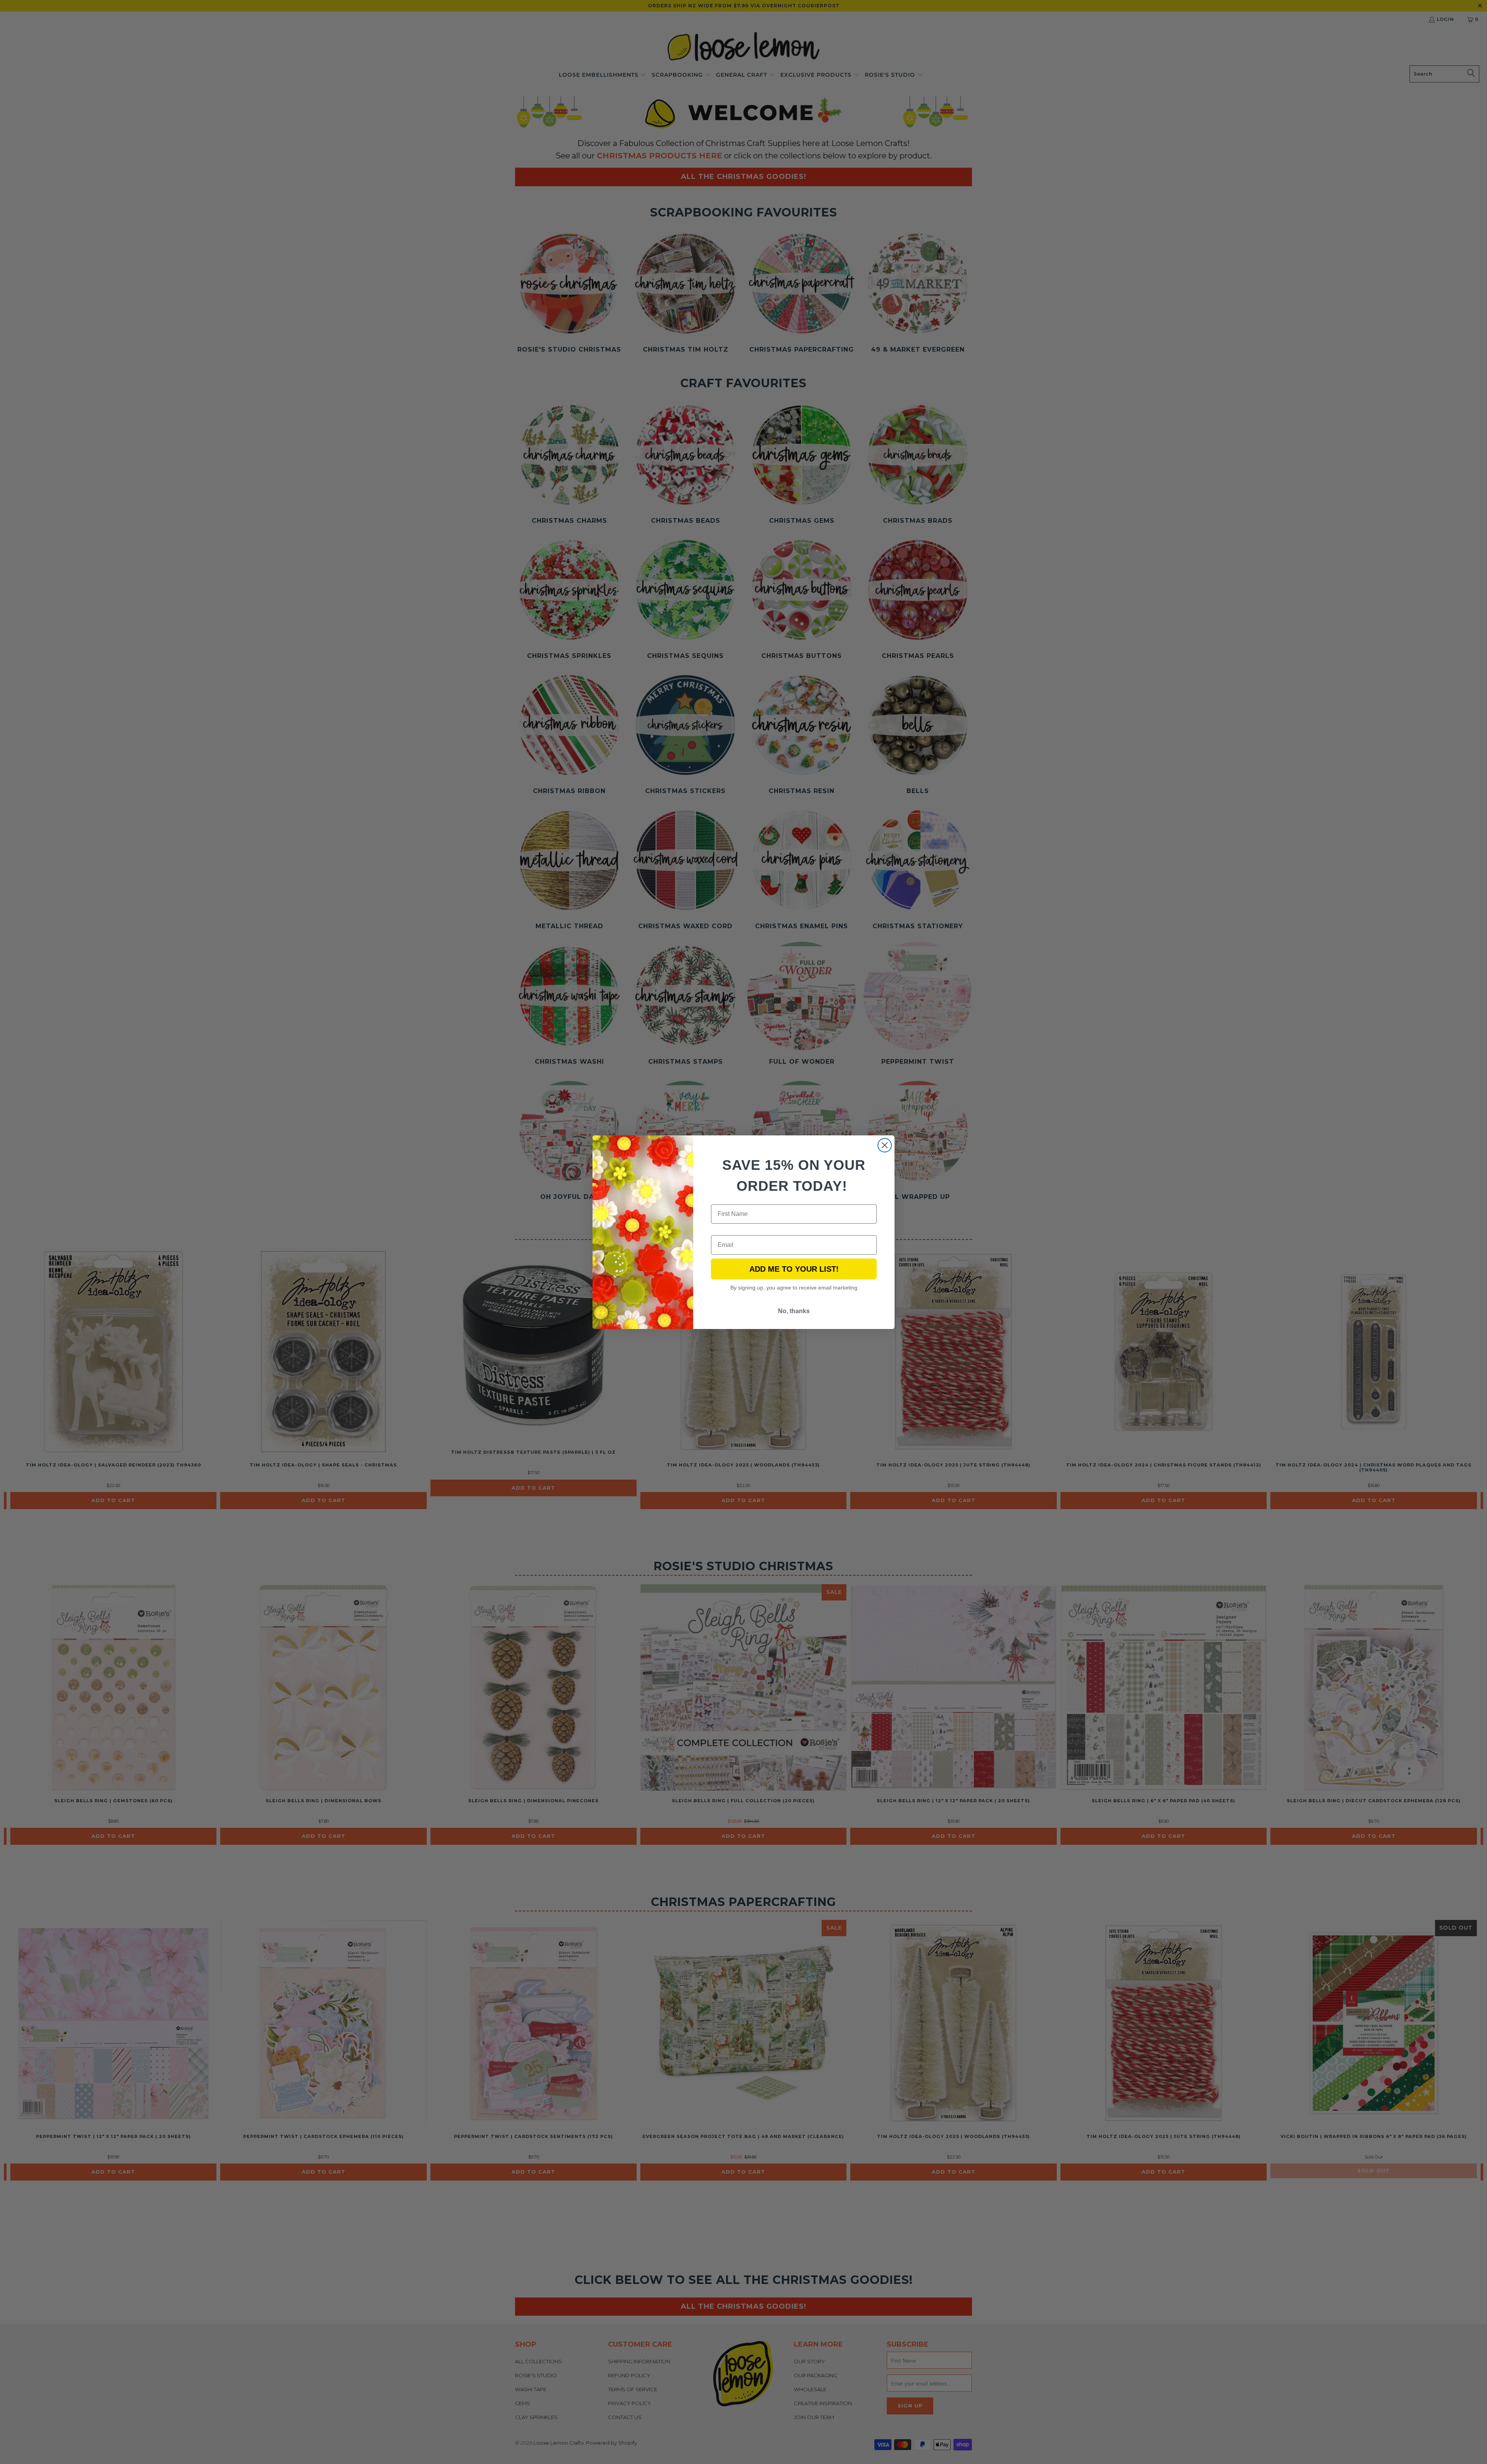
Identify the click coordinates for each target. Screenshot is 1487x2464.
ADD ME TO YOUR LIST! (794, 1269)
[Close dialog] (885, 1145)
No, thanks (794, 1311)
